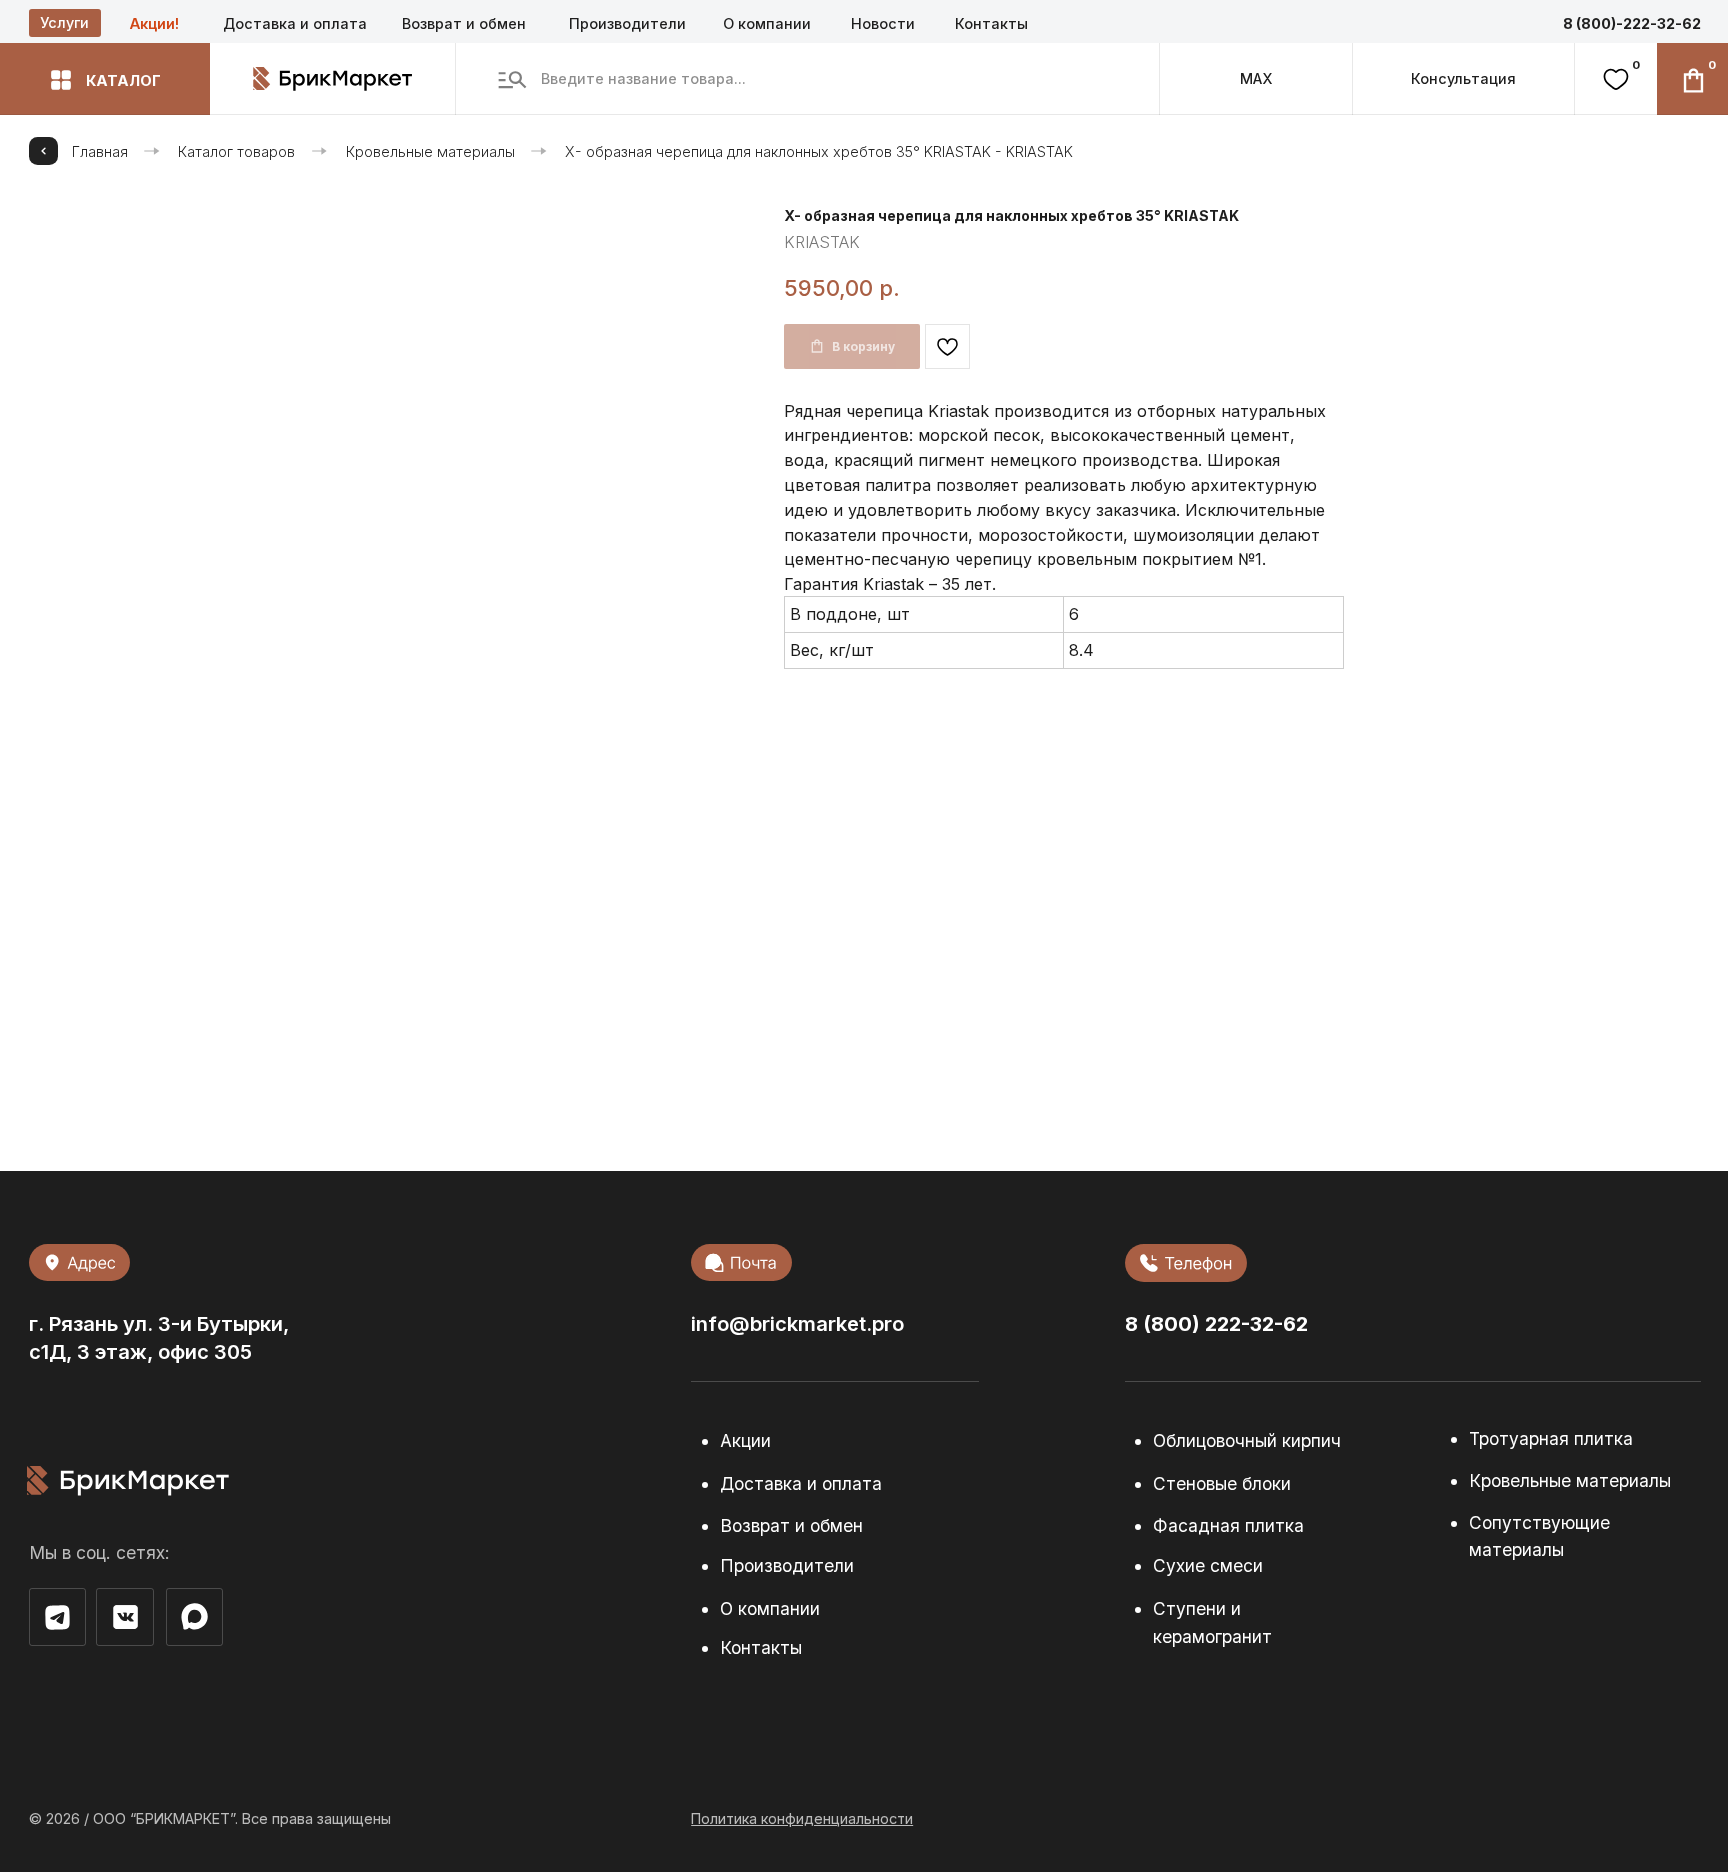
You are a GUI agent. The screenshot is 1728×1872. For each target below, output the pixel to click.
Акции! (154, 23)
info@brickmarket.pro (797, 1323)
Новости (883, 23)
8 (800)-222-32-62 (1632, 23)
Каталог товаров (236, 151)
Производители (627, 23)
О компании (767, 23)
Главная (100, 151)
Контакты (991, 23)
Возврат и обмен (464, 23)
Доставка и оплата (295, 23)
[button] (105, 79)
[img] (194, 1617)
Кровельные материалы (430, 151)
